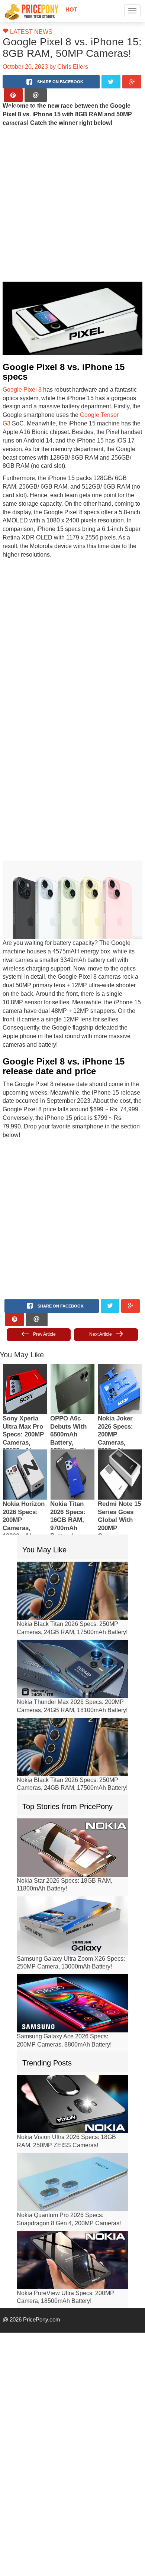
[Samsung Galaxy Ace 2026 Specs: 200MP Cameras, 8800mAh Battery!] (72, 1958)
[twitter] (111, 82)
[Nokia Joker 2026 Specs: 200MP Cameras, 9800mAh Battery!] (120, 1344)
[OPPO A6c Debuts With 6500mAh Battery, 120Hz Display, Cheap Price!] (72, 1344)
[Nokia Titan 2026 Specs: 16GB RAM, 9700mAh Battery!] (72, 1430)
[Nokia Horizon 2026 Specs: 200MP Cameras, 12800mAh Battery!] (25, 1430)
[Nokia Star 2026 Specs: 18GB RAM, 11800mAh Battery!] (72, 1802)
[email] (36, 95)
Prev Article (44, 1289)
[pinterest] (13, 95)
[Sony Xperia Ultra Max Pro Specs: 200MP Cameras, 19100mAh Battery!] (25, 1344)
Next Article (101, 1289)
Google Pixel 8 (20, 379)
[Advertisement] (70, 204)
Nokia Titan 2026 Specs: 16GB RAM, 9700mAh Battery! (68, 1476)
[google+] (132, 82)
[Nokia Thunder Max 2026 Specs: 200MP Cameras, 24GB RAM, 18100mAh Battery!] (72, 1624)
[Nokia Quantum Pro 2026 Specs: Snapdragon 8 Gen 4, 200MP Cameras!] (72, 2137)
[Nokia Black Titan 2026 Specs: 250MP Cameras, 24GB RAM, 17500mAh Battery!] (72, 1546)
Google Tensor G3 (98, 405)
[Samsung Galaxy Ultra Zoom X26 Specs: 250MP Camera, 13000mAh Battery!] (72, 1880)
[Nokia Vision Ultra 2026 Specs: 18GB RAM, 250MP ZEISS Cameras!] (72, 2059)
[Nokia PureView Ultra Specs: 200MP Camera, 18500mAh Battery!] (72, 2215)
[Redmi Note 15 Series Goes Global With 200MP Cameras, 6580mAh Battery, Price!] (120, 1430)
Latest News (28, 32)
